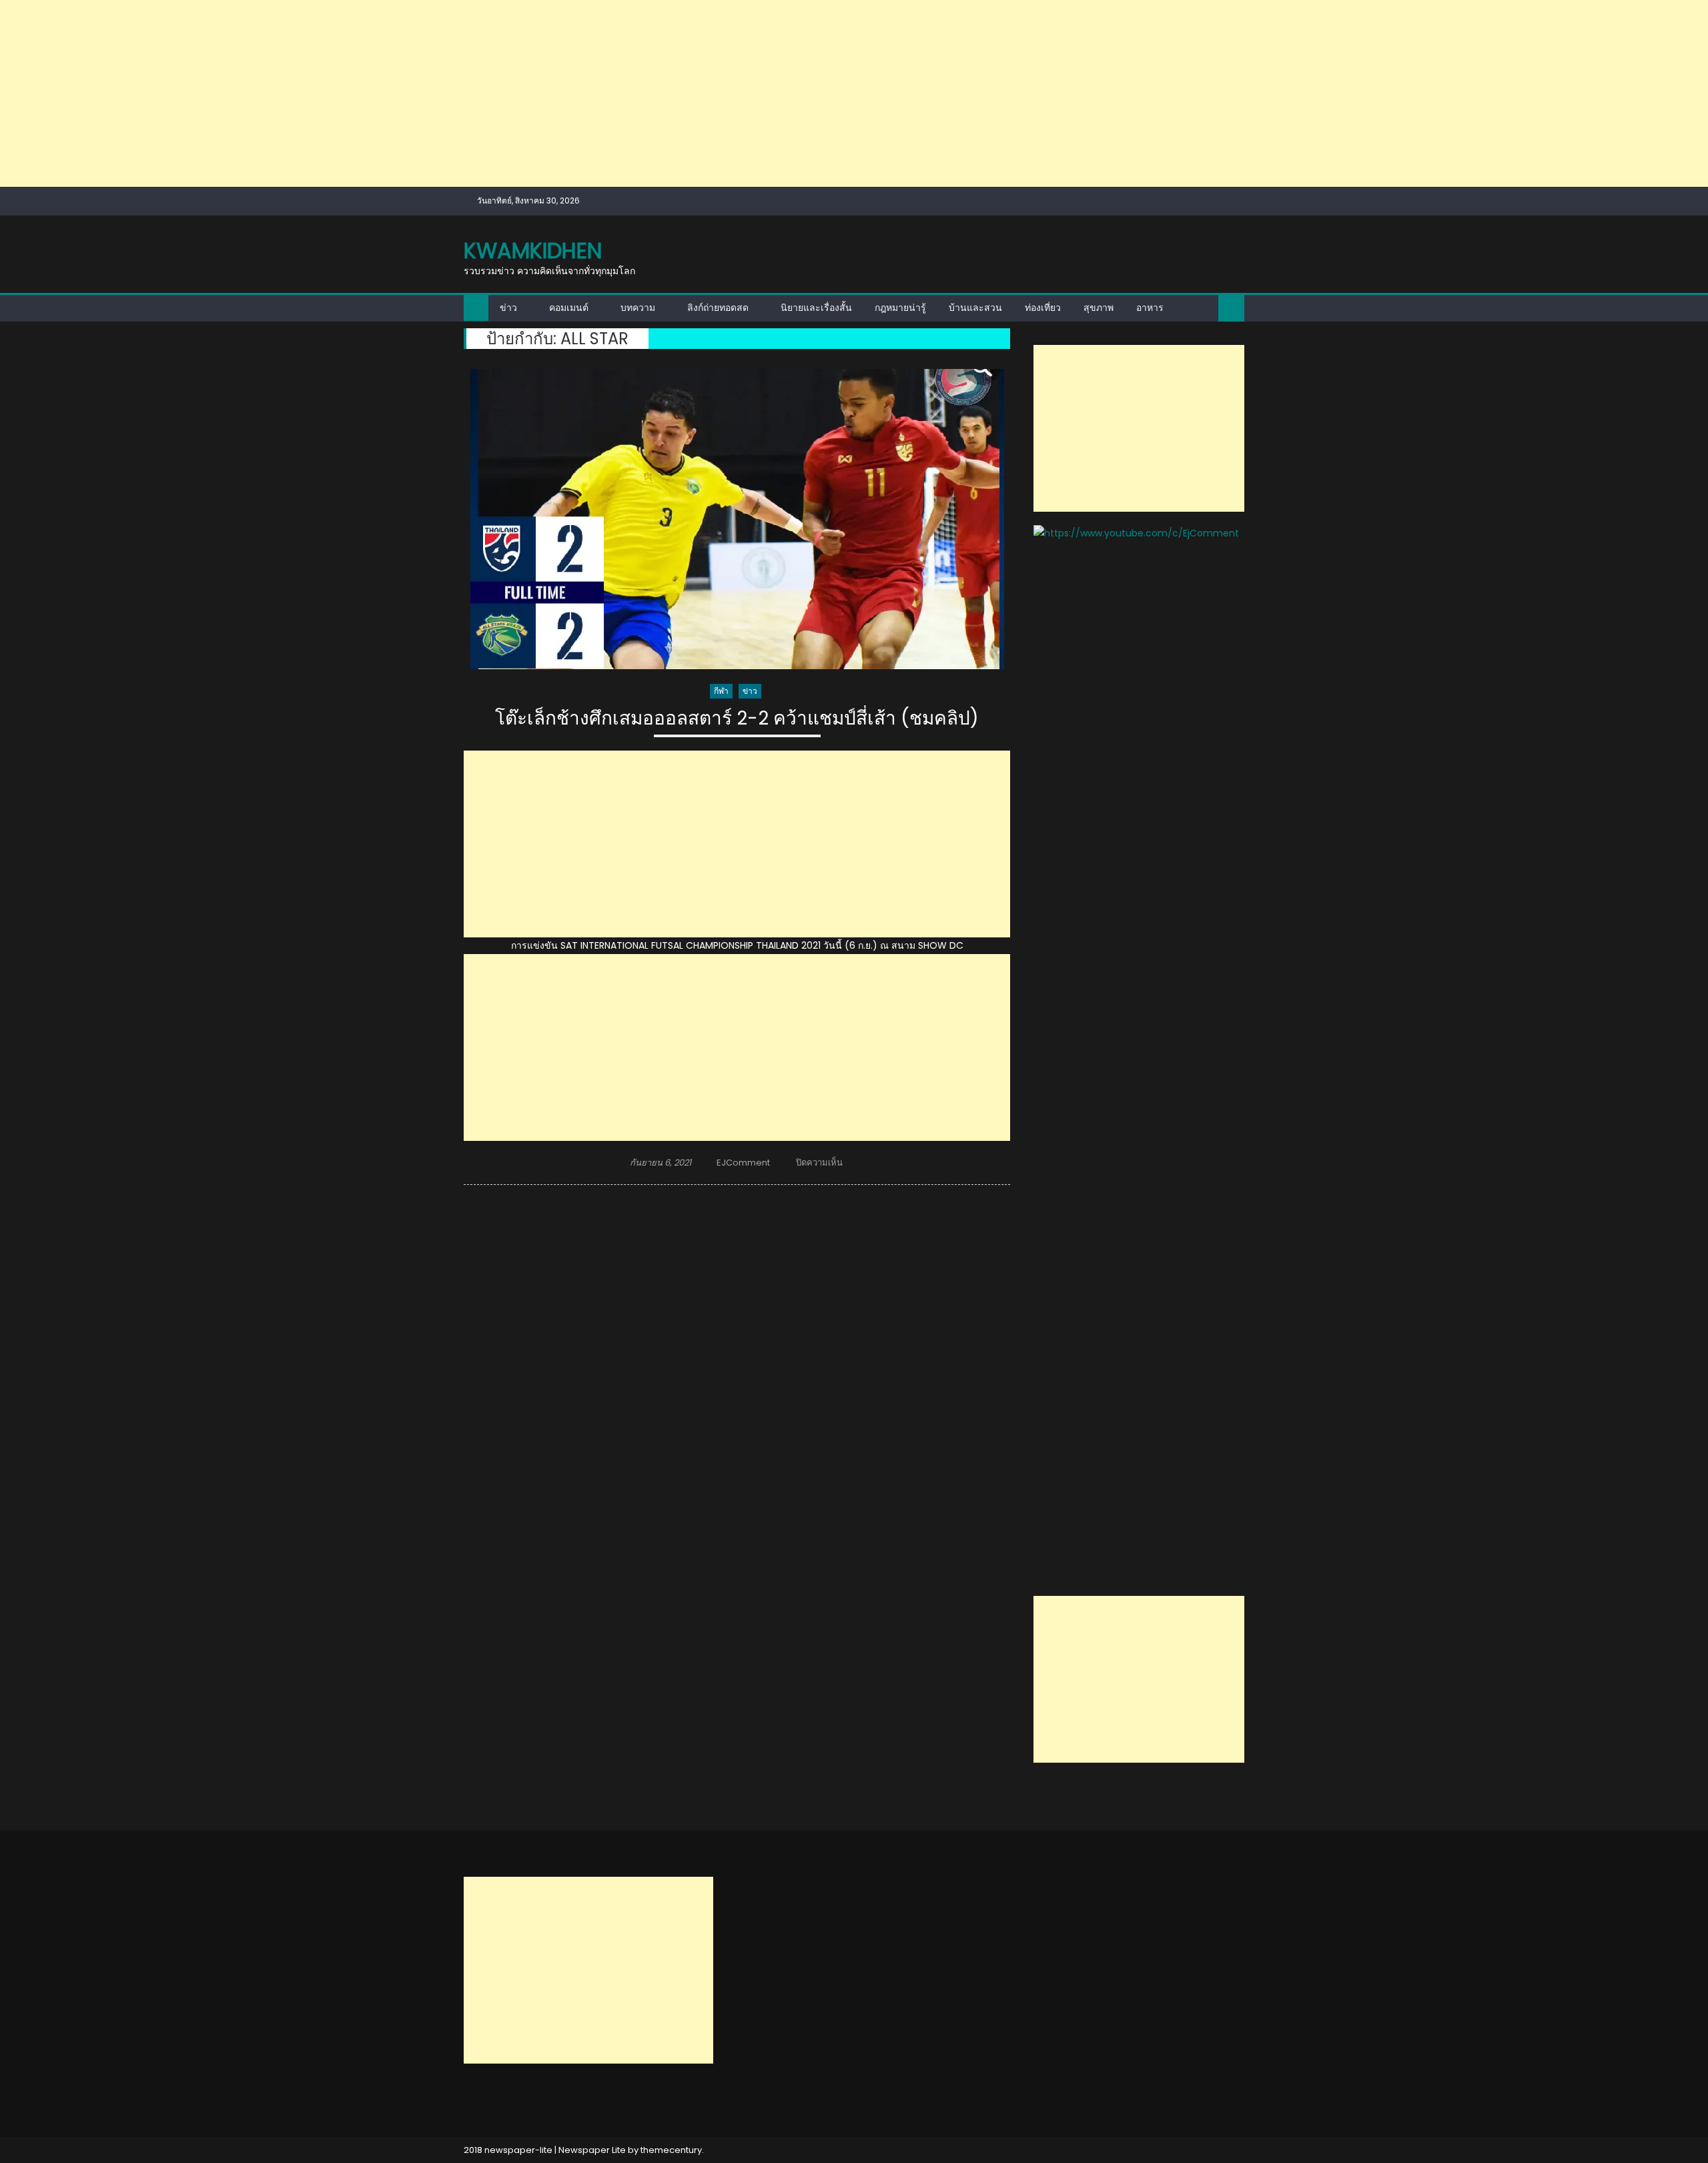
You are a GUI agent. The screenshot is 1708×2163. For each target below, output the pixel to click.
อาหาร (1150, 308)
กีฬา (721, 691)
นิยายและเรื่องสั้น (816, 308)
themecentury (671, 2150)
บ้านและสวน (975, 308)
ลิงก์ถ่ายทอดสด (718, 308)
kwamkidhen (533, 251)
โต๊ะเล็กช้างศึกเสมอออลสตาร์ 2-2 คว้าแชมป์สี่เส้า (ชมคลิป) (737, 719)
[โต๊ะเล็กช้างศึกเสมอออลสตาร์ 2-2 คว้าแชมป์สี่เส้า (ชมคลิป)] (737, 519)
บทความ (638, 308)
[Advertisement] (400, 93)
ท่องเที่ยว (1043, 308)
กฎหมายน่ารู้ (900, 308)
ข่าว (508, 308)
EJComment (743, 1163)
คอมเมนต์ (569, 308)
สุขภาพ (1099, 308)
